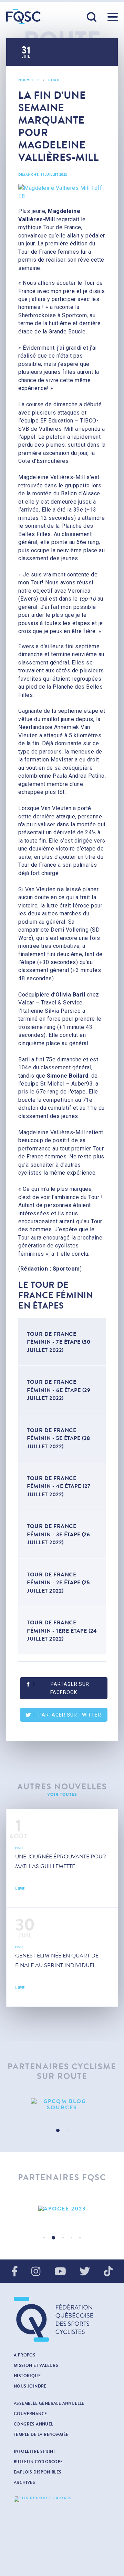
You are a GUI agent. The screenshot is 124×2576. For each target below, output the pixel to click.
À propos (25, 2355)
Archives (24, 2482)
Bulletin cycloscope (38, 2462)
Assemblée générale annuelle (49, 2403)
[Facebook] (15, 2272)
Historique (27, 2376)
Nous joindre (30, 2386)
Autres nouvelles (62, 1787)
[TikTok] (108, 2272)
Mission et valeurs (36, 2365)
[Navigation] (113, 17)
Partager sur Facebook (70, 1688)
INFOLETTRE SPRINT (35, 2451)
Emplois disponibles (38, 2472)
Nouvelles (29, 80)
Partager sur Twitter (70, 1715)
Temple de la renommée (41, 2434)
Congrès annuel (34, 2424)
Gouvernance (30, 2414)
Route (54, 80)
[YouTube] (60, 2272)
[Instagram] (36, 2272)
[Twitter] (85, 2272)
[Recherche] (92, 17)
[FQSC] (23, 16)
